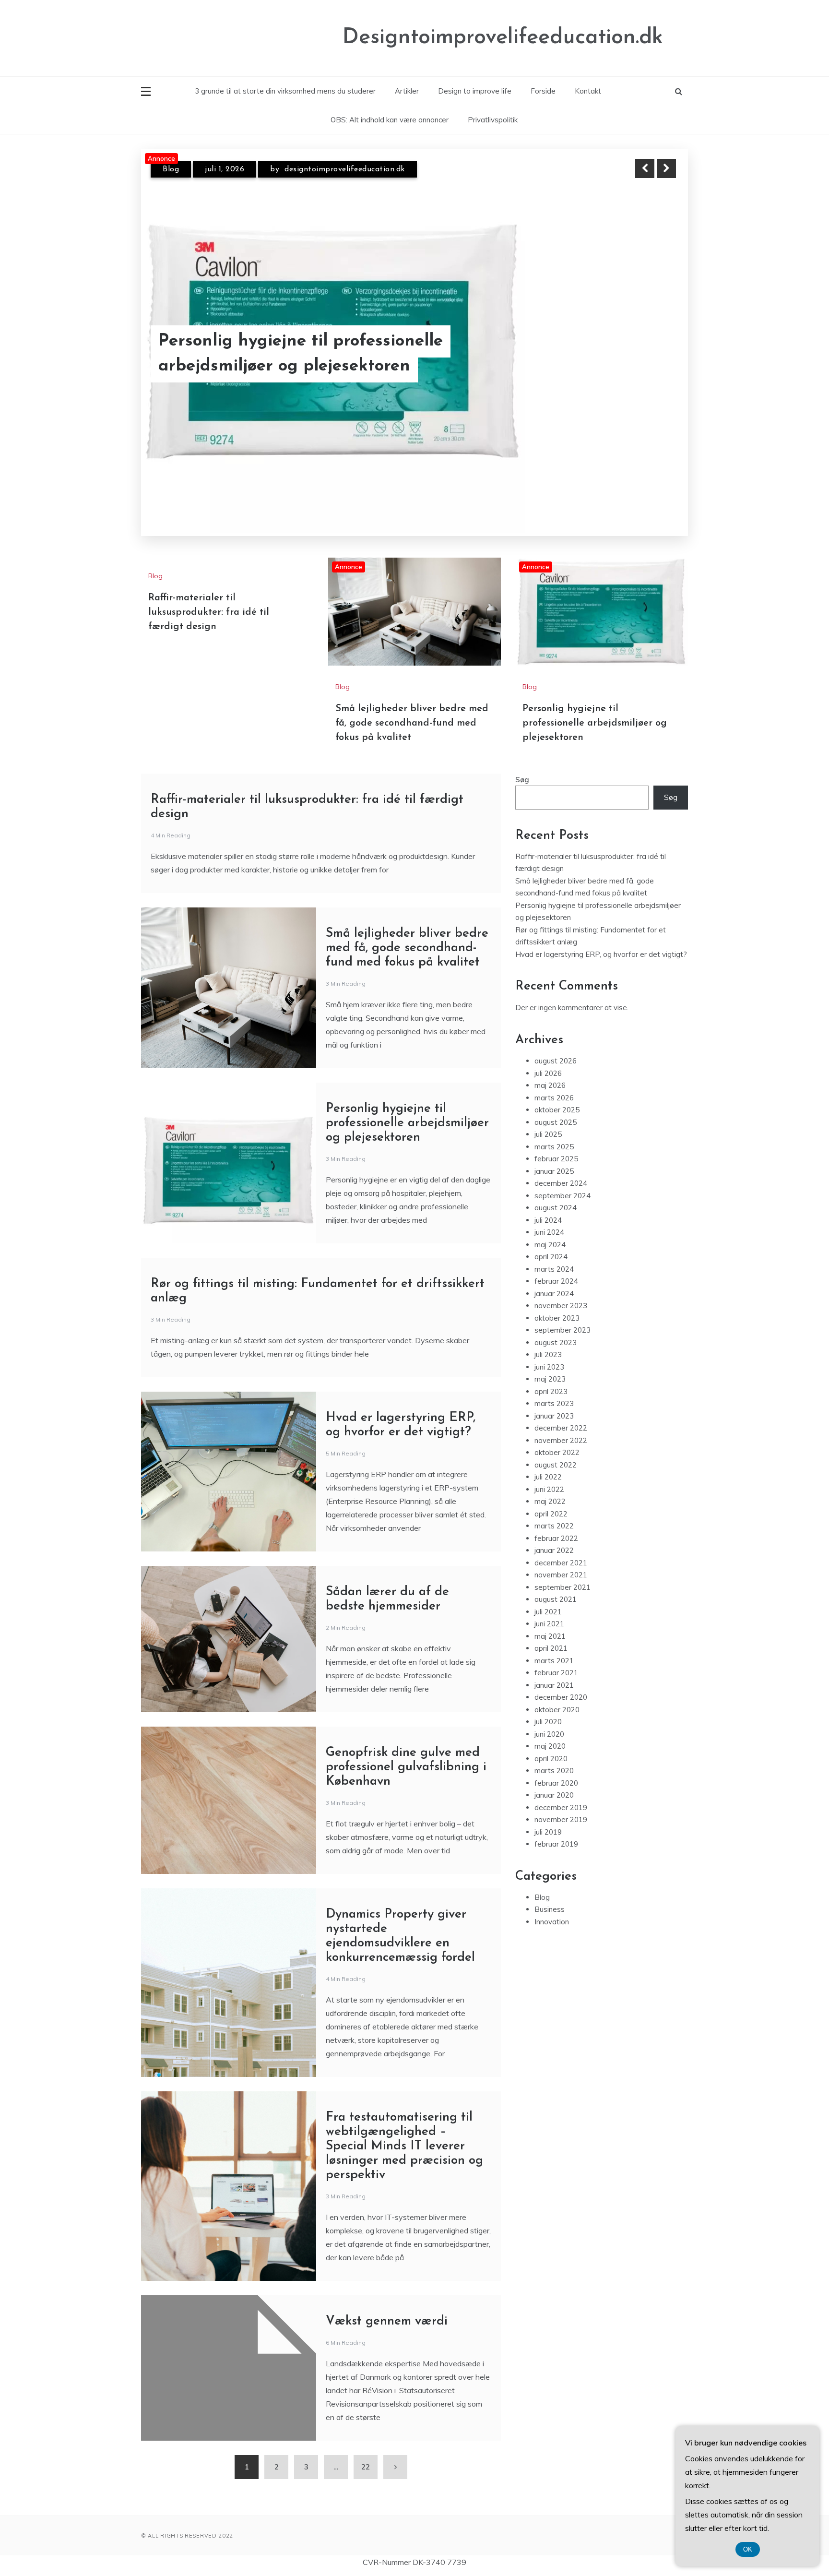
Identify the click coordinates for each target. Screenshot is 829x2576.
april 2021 (551, 1629)
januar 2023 (554, 1397)
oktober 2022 (557, 1433)
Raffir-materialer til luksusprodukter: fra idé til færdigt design (209, 593)
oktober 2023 (557, 1299)
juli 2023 (548, 1335)
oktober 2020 (557, 1690)
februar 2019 (556, 1825)
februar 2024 (556, 1262)
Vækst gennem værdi (387, 2302)
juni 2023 (549, 1348)
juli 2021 (548, 1592)
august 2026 (556, 1042)
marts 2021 (554, 1641)
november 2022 (561, 1421)
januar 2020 (554, 1776)
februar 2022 (556, 1519)
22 (366, 2448)
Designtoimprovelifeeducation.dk (503, 38)
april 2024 (551, 1237)
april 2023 (551, 1372)
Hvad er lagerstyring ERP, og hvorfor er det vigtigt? (601, 935)
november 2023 (561, 1286)
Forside (543, 91)
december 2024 (561, 1164)
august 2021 (556, 1580)
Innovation (552, 1902)
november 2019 (561, 1800)
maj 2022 (550, 1482)
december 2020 (561, 1678)
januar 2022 (554, 1531)
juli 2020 (548, 1702)
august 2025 (556, 1103)
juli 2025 (548, 1115)
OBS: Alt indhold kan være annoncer (390, 120)
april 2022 (551, 1495)
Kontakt (588, 91)
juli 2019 (548, 1813)
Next (666, 168)
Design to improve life (475, 91)
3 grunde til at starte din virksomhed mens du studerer (285, 91)
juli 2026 (548, 1054)
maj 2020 (550, 1727)
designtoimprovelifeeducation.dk (349, 169)
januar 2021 (554, 1666)
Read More (649, 342)
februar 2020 (556, 1764)
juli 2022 (548, 1458)
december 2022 (561, 1409)
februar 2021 (556, 1653)
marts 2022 (554, 1507)
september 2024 (563, 1176)
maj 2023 (550, 1360)
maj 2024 (550, 1225)
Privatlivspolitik (493, 120)
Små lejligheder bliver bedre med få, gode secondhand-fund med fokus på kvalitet (308, 341)
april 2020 (551, 1739)
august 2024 (556, 1188)
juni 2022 (549, 1470)
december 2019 (561, 1788)
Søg (522, 760)
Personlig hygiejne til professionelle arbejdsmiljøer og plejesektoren (595, 704)
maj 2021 (550, 1617)
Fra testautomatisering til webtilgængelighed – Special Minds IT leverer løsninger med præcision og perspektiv (404, 2127)
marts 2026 (554, 1079)
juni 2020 (549, 1715)
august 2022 (556, 1446)
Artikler (407, 91)
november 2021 (561, 1556)
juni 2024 (549, 1213)
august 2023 (556, 1323)
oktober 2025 (557, 1091)
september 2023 (563, 1311)
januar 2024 (554, 1274)
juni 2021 (549, 1604)
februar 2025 (556, 1139)
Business (550, 1890)
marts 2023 (554, 1384)
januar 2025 (554, 1152)
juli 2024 (548, 1201)
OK (748, 2549)
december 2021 (561, 1544)
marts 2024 (554, 1250)
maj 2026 (550, 1066)
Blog (171, 169)
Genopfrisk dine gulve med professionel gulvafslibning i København (406, 1748)
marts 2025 (554, 1127)
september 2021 (563, 1568)
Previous (645, 168)
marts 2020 (554, 1751)
